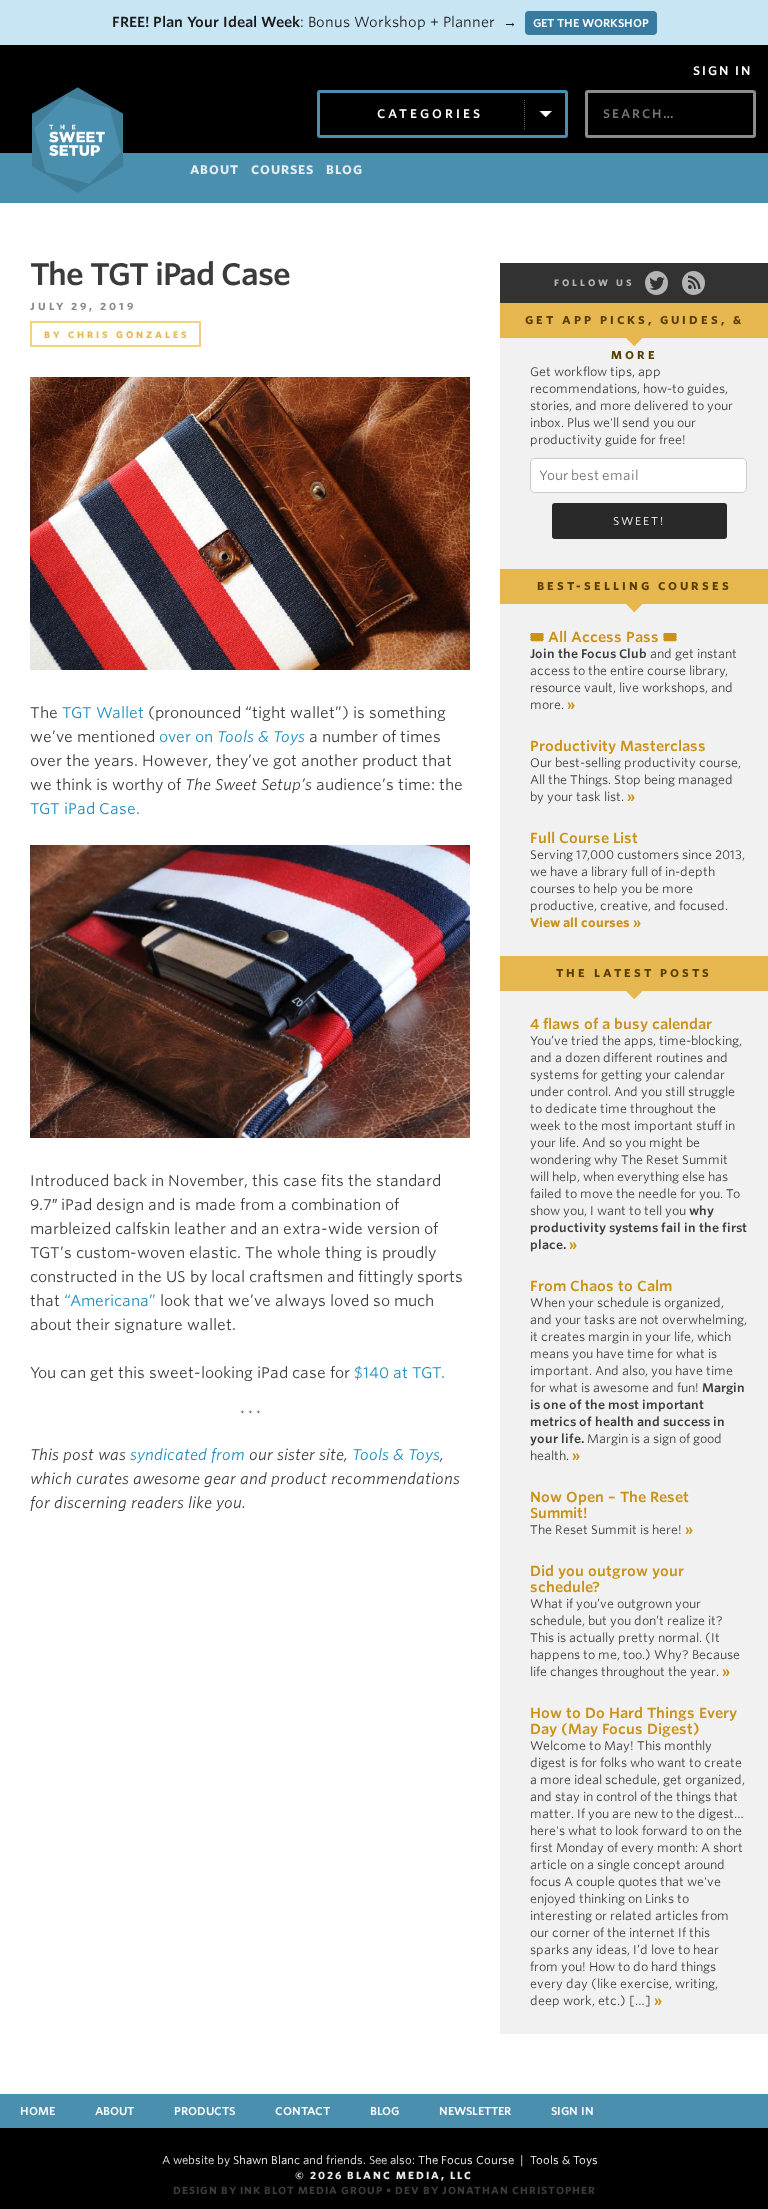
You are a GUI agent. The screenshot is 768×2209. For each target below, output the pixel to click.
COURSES (282, 169)
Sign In (722, 71)
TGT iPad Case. (85, 809)
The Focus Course (466, 2160)
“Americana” (110, 1301)
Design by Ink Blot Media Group (278, 2190)
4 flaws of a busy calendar (621, 1024)
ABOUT (214, 169)
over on (232, 737)
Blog (384, 2111)
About (114, 2111)
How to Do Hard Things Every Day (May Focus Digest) (633, 1721)
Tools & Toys (396, 1455)
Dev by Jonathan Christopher (495, 2190)
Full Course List (584, 838)
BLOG (344, 169)
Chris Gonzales (129, 334)
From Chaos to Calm (601, 1286)
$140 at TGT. (399, 1373)
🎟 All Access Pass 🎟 (603, 637)
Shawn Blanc (266, 2160)
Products (204, 2111)
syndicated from (187, 1455)
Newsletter (475, 2111)
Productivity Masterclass (618, 746)
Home (37, 2111)
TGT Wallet (103, 713)
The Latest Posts (634, 973)
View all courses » (585, 922)
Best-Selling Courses (634, 586)
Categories (430, 113)
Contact (302, 2111)
